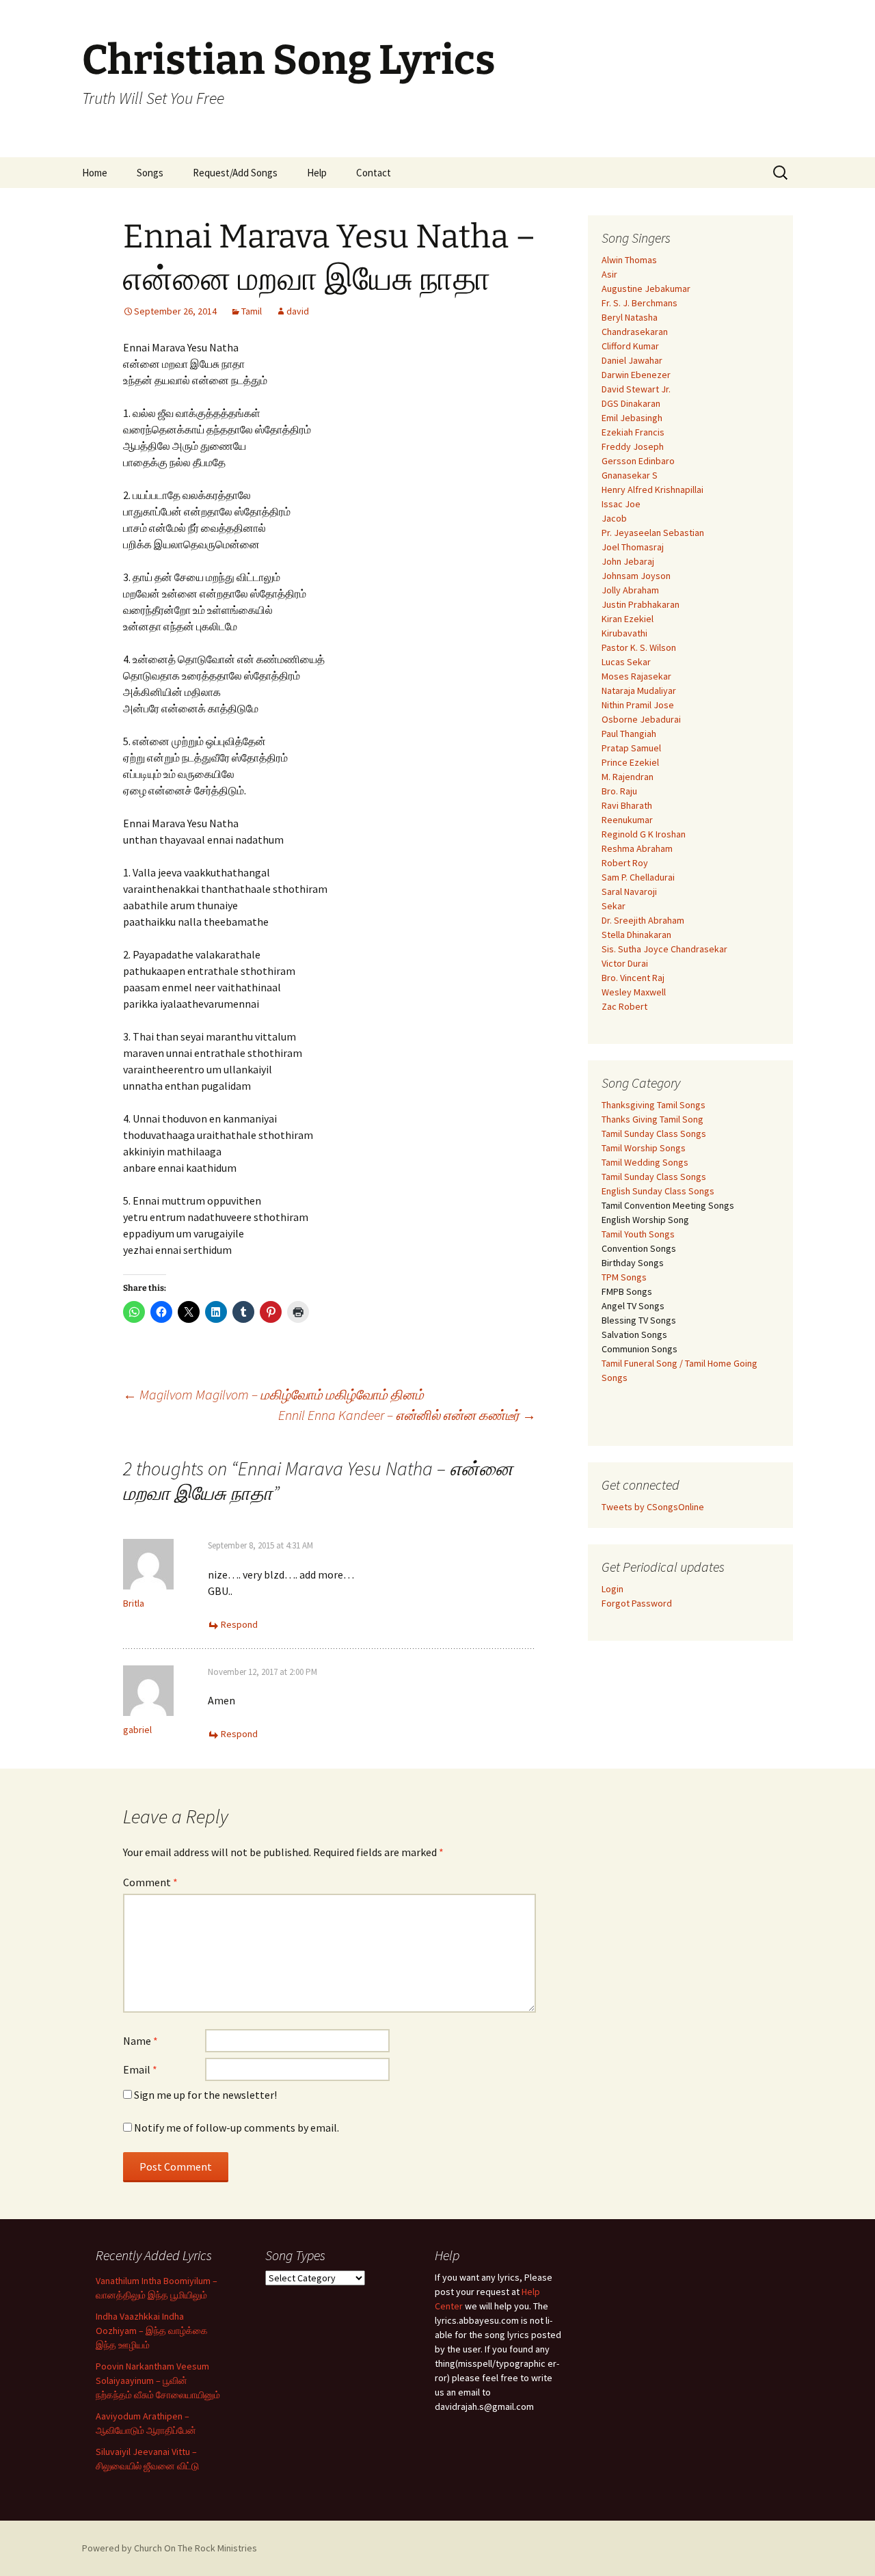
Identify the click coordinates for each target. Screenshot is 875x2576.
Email (140, 2069)
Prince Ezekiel (630, 762)
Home (95, 173)
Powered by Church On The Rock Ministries (170, 2548)
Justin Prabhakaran (641, 604)
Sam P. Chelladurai (638, 877)
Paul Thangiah (629, 734)
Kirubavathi (624, 633)
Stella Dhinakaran (636, 935)
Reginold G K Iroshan (644, 834)
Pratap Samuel (631, 748)
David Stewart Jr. (636, 389)
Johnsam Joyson (636, 576)
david (298, 311)
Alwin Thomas (629, 260)
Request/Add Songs (235, 173)
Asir (609, 274)
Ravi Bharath (627, 805)
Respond (239, 1624)
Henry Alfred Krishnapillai (652, 489)
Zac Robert (624, 1006)
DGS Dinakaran (631, 403)
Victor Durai (625, 963)
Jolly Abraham (630, 590)
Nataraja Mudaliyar (639, 690)
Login (612, 1589)
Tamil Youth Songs (638, 1234)
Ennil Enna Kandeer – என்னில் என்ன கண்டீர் (407, 1415)
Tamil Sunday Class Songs (654, 1133)
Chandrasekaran (635, 332)
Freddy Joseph (633, 446)
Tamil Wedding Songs (645, 1162)
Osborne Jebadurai (641, 719)
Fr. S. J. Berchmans (640, 303)
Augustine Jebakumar (646, 289)
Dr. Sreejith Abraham (643, 920)
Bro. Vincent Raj (633, 978)
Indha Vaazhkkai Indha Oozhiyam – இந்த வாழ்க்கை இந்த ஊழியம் (152, 2331)
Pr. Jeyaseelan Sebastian (653, 533)
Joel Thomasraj (633, 547)
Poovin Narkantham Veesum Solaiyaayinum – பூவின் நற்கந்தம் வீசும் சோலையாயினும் (158, 2380)
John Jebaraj (628, 561)
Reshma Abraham (637, 848)
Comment (150, 1882)
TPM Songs (624, 1277)
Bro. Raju (619, 791)
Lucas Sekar (626, 662)
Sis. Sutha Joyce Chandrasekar (664, 949)
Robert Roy (625, 863)
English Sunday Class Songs (658, 1191)
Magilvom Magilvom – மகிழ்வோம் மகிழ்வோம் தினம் (273, 1394)
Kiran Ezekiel (628, 619)
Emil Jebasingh (632, 418)
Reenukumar (627, 820)
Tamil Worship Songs (644, 1148)
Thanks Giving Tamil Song (652, 1119)
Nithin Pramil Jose (638, 705)
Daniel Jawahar (632, 360)
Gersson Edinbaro (638, 461)
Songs (150, 173)
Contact (374, 173)
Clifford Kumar (630, 346)
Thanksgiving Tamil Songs (654, 1105)
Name (140, 2041)
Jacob (614, 518)
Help (317, 173)
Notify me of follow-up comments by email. (237, 2128)
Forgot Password (637, 1603)
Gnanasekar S (630, 475)
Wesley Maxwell (634, 992)
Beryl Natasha (630, 317)
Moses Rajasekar (636, 676)
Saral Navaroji (629, 891)
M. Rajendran (628, 777)
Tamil (252, 311)
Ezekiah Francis (633, 432)
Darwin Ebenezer (636, 375)
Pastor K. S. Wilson (639, 647)
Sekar (614, 906)
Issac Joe (621, 504)
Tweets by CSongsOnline (653, 1507)
